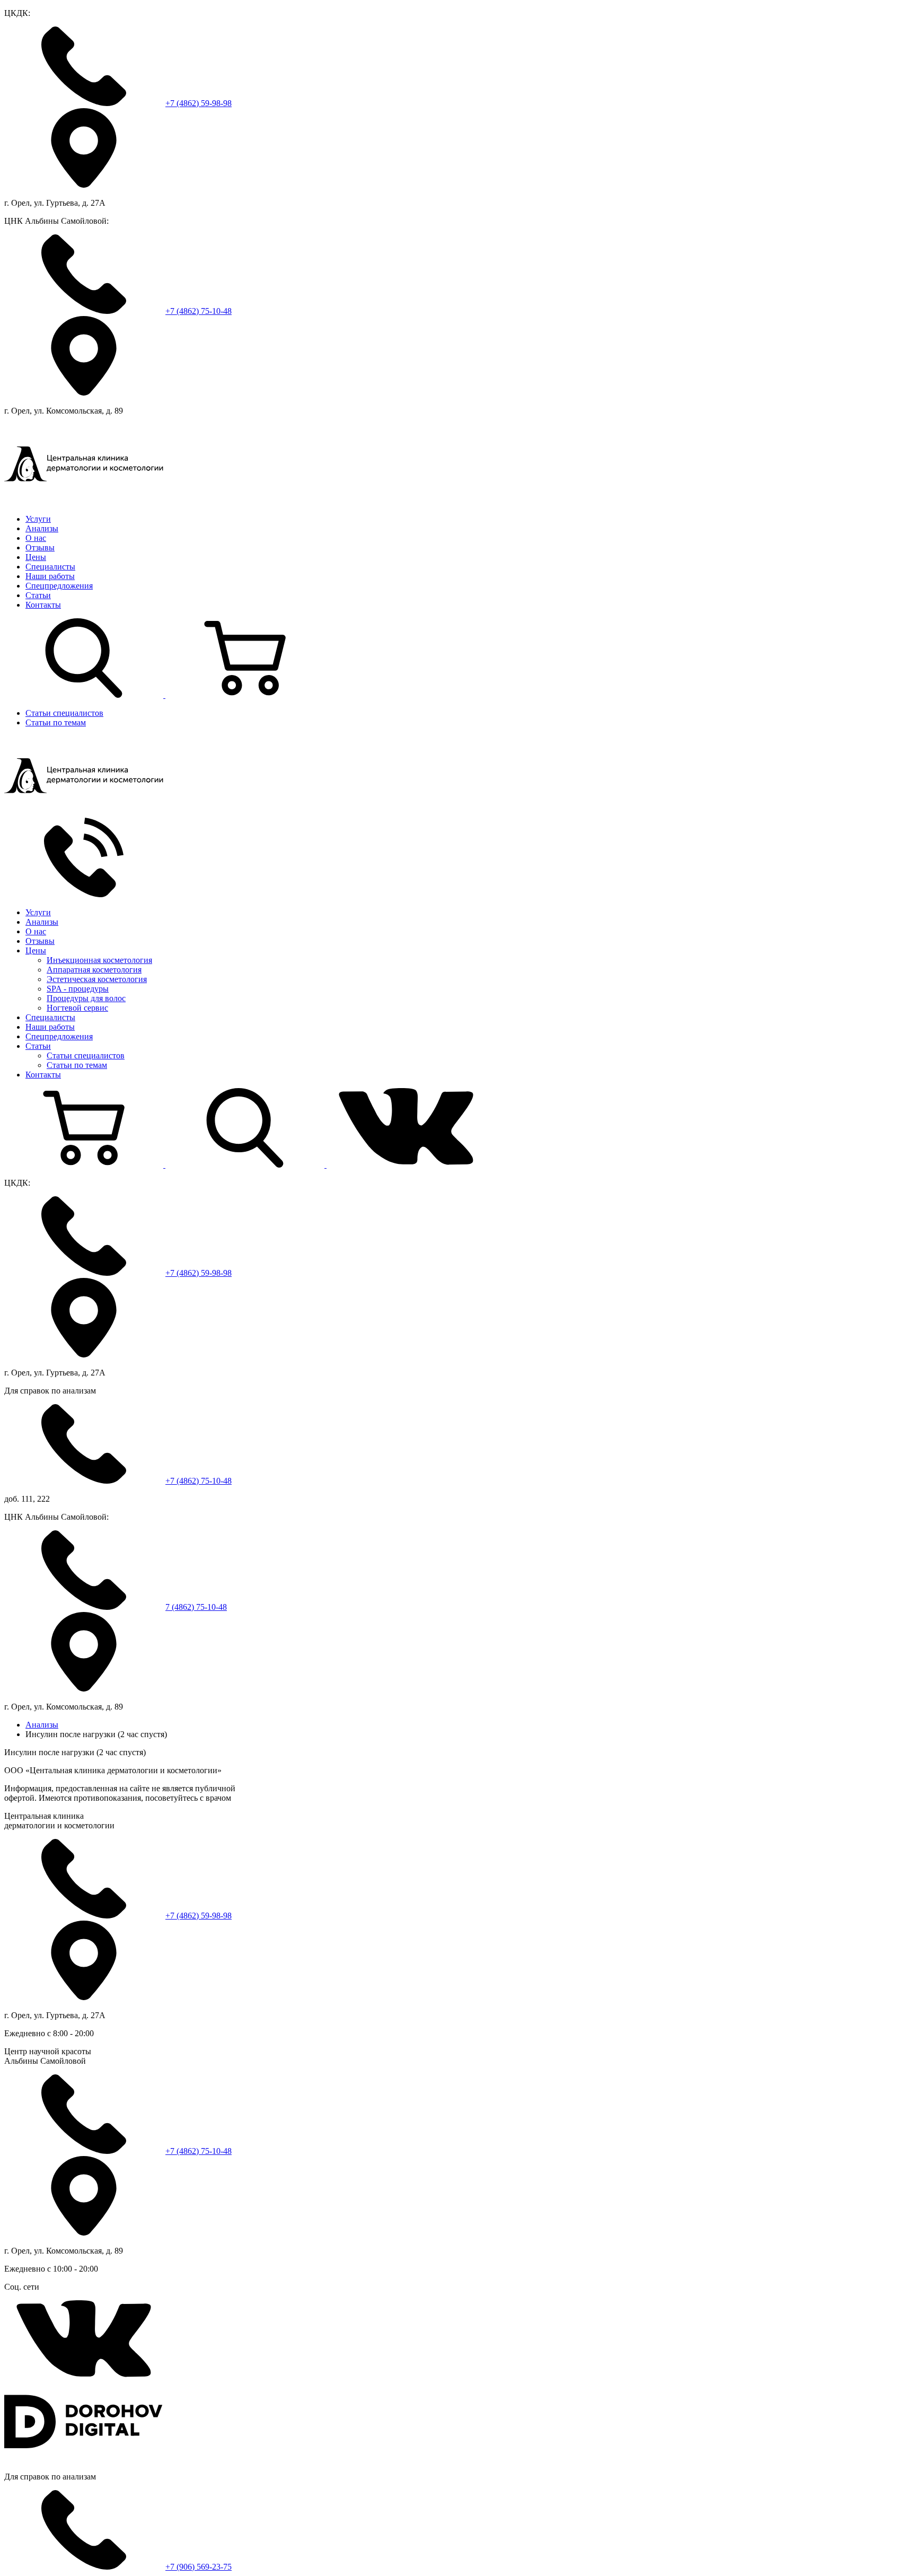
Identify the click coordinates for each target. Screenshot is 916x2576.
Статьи (38, 595)
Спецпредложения (59, 586)
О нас (36, 538)
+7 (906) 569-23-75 (199, 2567)
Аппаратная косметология (94, 970)
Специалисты (50, 567)
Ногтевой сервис (77, 1008)
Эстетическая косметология (97, 979)
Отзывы (40, 547)
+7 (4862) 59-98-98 (199, 103)
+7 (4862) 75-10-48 (199, 311)
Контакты (43, 605)
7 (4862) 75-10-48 (196, 1607)
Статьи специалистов (64, 713)
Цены (36, 557)
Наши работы (50, 576)
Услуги (38, 519)
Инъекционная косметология (99, 960)
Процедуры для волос (86, 998)
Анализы (42, 528)
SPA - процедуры (78, 989)
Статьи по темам (56, 722)
